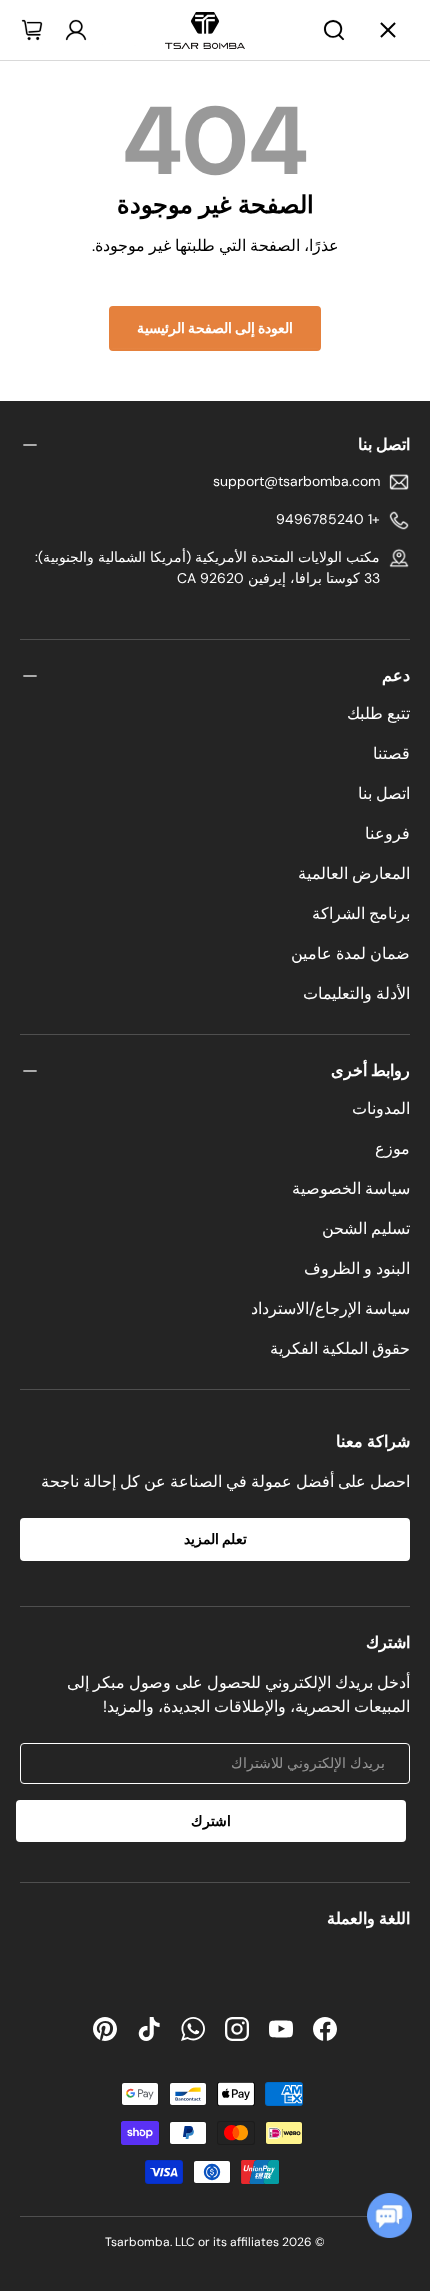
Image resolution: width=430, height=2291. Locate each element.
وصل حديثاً (81, 137)
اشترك (211, 1821)
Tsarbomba (137, 2242)
